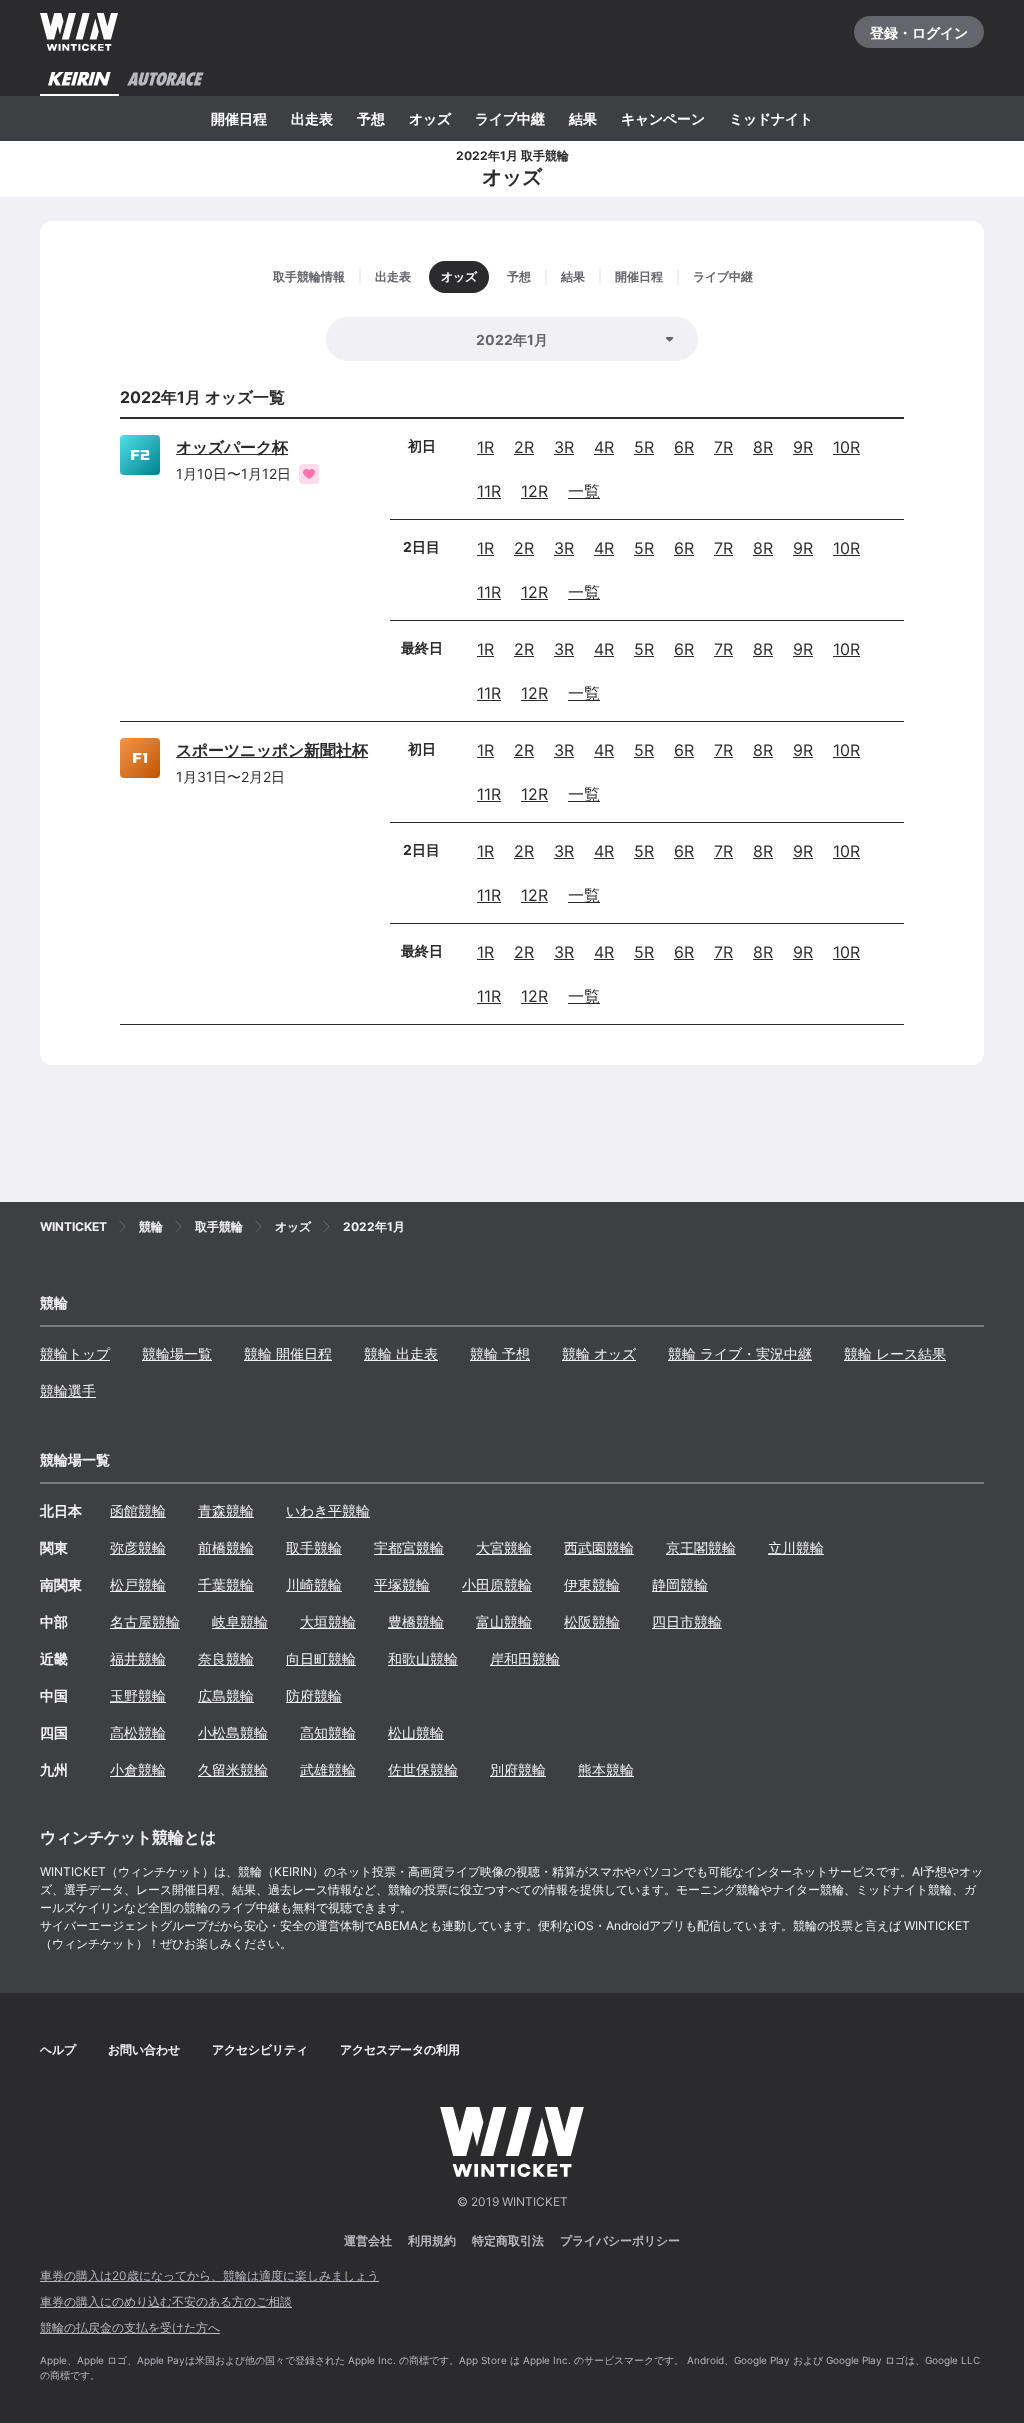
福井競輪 (138, 1658)
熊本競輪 (606, 1769)
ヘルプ (58, 2049)
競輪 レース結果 (895, 1353)
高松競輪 (138, 1732)
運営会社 (368, 2240)
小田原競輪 (497, 1584)
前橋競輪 (226, 1547)
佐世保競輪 (423, 1769)
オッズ (430, 118)
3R (564, 447)
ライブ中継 (510, 118)
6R (684, 447)
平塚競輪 (402, 1584)
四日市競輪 (687, 1621)
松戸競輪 (138, 1584)
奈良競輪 (226, 1658)
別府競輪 (518, 1769)
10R (846, 447)
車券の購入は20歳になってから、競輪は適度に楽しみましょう (209, 2275)
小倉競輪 (138, 1769)
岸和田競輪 (525, 1658)
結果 (583, 118)
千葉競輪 (226, 1584)
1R (485, 447)
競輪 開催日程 (288, 1353)
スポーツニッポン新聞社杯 (272, 750)
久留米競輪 (233, 1769)
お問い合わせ (144, 2049)
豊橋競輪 (416, 1621)
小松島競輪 (233, 1732)
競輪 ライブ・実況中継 (740, 1353)
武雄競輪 (328, 1769)
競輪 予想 (500, 1353)
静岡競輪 (680, 1584)
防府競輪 (314, 1695)
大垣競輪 (328, 1621)
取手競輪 (314, 1547)
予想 (371, 118)
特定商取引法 (508, 2240)
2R (524, 447)
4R (604, 447)
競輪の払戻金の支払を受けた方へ (130, 2327)
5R (644, 447)
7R (723, 447)
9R (803, 447)
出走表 (312, 118)
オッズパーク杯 (232, 447)
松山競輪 (416, 1732)
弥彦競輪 (138, 1547)
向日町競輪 (321, 1658)
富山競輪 (504, 1621)
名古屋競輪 (145, 1621)
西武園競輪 (599, 1547)
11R (489, 491)
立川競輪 (796, 1547)
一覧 (584, 491)
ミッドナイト (771, 118)
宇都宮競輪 (409, 1547)
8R (763, 447)
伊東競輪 (592, 1584)
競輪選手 (68, 1390)
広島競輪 (226, 1695)
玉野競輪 (138, 1695)
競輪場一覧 (177, 1353)
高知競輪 (328, 1732)
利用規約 (432, 2240)
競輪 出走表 (401, 1353)
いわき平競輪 (328, 1510)
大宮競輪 (504, 1547)
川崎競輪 (314, 1584)
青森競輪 (226, 1510)
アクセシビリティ (260, 2049)
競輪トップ (75, 1353)
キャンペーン (663, 118)
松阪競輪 (592, 1621)
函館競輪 (138, 1510)
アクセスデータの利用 (400, 2049)
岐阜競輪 (240, 1621)
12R (534, 491)
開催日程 (239, 118)
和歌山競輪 (423, 1658)
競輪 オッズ (599, 1353)
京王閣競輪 (701, 1547)
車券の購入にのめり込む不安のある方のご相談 (166, 2301)
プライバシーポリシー (620, 2240)
